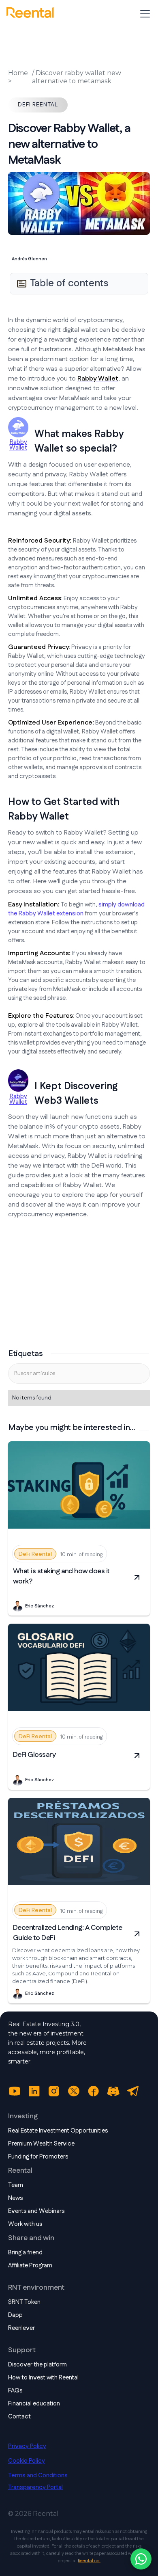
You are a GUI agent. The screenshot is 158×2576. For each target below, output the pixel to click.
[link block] (79, 1488)
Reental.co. (89, 2561)
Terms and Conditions (38, 2475)
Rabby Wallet (18, 445)
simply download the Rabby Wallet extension (76, 909)
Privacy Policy (27, 2446)
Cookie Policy (27, 2461)
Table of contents (69, 283)
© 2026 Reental (33, 2514)
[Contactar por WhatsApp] (141, 2559)
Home (18, 73)
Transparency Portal (35, 2487)
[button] (143, 14)
